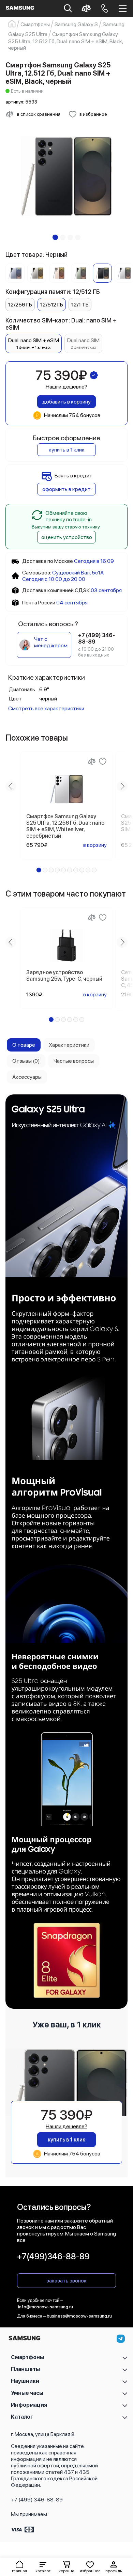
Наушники (25, 2381)
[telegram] (121, 2339)
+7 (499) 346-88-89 (37, 2500)
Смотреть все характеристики (46, 708)
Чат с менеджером (51, 642)
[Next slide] (122, 786)
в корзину (95, 845)
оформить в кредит (66, 489)
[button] (43, 2567)
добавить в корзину (66, 402)
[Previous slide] (11, 786)
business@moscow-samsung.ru (79, 2316)
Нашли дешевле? (66, 387)
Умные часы (27, 2393)
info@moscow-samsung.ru (46, 2307)
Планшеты (25, 2369)
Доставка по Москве (48, 561)
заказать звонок (66, 2281)
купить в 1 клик (67, 450)
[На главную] (24, 2340)
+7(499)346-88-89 (53, 2256)
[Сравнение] (92, 761)
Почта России (39, 603)
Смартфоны (27, 2357)
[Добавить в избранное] (103, 761)
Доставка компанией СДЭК (56, 590)
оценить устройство (67, 537)
